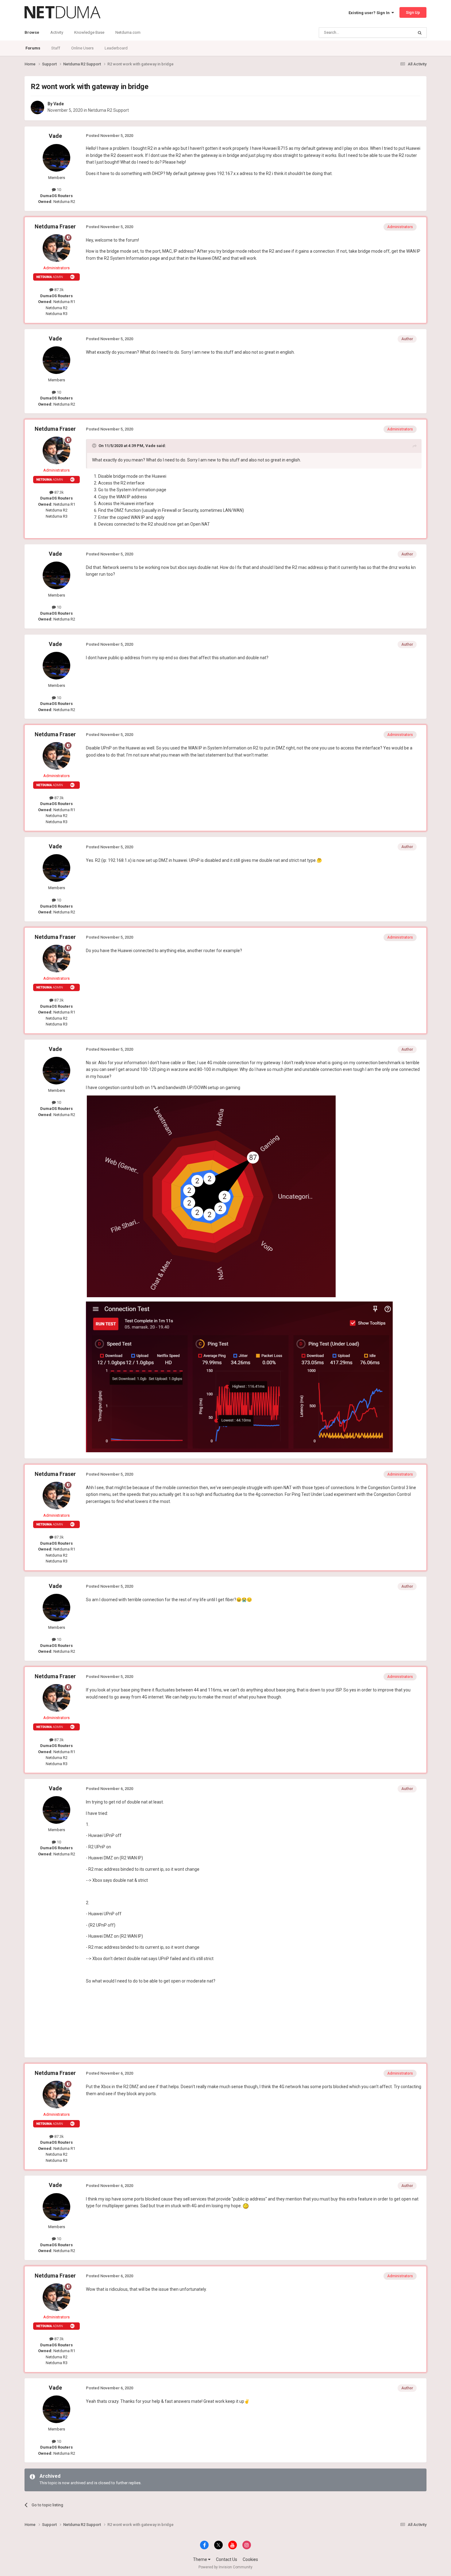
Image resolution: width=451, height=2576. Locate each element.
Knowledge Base (89, 32)
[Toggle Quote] (95, 446)
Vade (59, 104)
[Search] (420, 33)
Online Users (82, 48)
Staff (56, 48)
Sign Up (413, 12)
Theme (200, 2559)
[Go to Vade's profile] (37, 107)
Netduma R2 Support (108, 110)
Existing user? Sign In (370, 13)
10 (58, 190)
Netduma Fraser (55, 226)
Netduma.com (128, 32)
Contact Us (227, 2559)
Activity (57, 32)
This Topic (396, 33)
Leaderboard (116, 48)
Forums (33, 48)
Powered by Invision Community (225, 2567)
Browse (32, 32)
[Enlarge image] (211, 1196)
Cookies (250, 2559)
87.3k (59, 290)
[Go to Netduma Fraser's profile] (56, 248)
